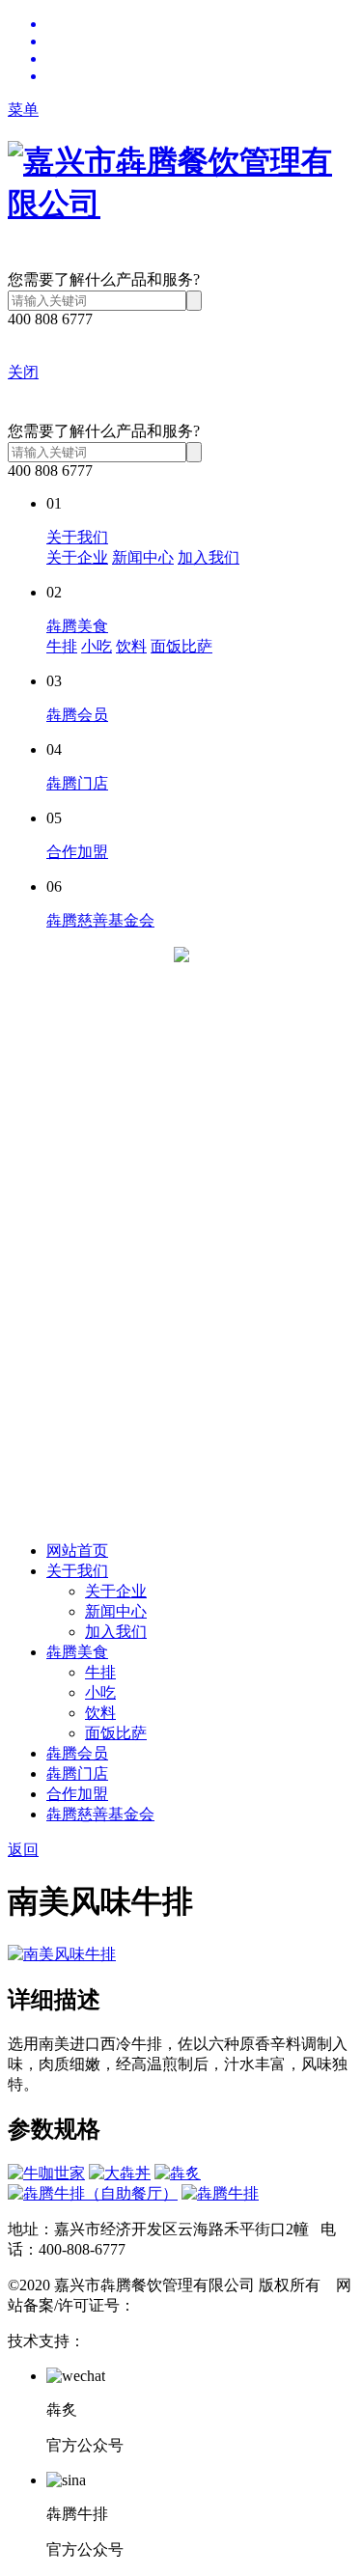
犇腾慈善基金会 (100, 920)
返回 (23, 1850)
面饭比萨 (181, 646)
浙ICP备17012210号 (201, 2305)
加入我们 (209, 557)
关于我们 (77, 537)
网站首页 (77, 1551)
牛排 (62, 646)
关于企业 (77, 557)
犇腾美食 (77, 626)
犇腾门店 (77, 783)
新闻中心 (143, 557)
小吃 (97, 646)
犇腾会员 (77, 715)
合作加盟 (77, 852)
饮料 (131, 646)
